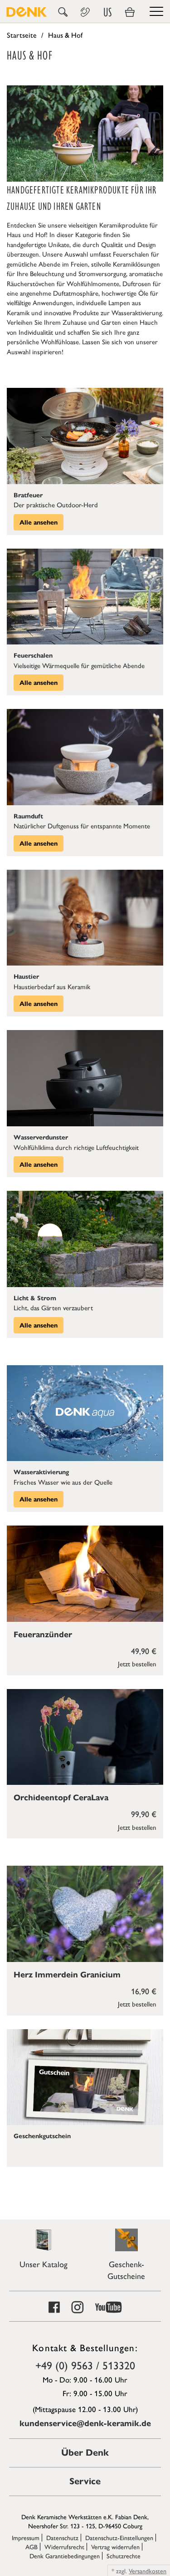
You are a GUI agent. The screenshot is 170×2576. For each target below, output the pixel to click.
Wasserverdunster (41, 1137)
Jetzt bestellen (137, 1663)
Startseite (22, 35)
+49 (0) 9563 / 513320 (85, 2365)
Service (85, 2481)
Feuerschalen (33, 656)
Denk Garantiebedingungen (65, 2556)
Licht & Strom (35, 1298)
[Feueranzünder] (85, 1573)
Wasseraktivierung (41, 1472)
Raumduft (28, 816)
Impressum (26, 2537)
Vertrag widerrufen (115, 2546)
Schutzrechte (124, 2556)
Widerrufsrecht (64, 2546)
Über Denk (85, 2453)
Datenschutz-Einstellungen (119, 2537)
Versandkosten (148, 2571)
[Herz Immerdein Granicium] (85, 1914)
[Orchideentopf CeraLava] (85, 1737)
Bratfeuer (28, 495)
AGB (32, 2546)
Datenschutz (62, 2537)
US (107, 12)
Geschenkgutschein (42, 2136)
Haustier (26, 977)
